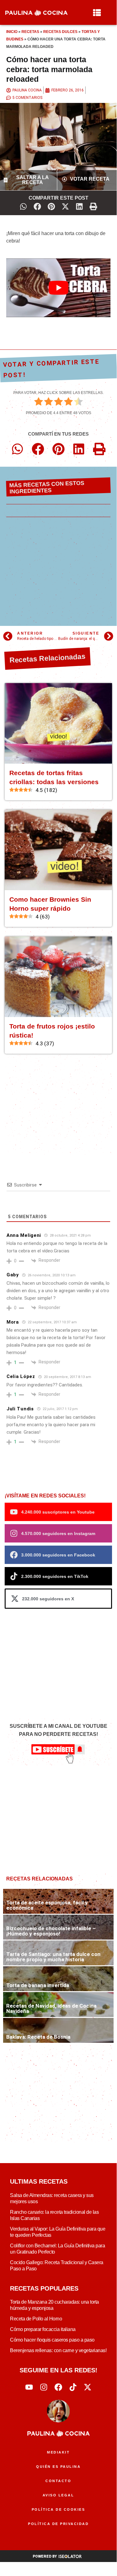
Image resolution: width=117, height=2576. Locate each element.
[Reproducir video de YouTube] (58, 288)
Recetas (30, 32)
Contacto (58, 2481)
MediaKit (58, 2452)
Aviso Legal (58, 2495)
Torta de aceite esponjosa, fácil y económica (47, 1905)
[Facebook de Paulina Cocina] (58, 2387)
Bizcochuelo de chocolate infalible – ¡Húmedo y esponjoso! (51, 1931)
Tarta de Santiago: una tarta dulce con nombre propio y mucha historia (53, 1957)
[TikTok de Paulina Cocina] (73, 2387)
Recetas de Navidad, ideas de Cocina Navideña (51, 2008)
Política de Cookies (58, 2509)
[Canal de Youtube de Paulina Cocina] (29, 2387)
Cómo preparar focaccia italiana (43, 2329)
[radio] (39, 403)
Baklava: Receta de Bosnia (38, 2037)
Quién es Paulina (58, 2467)
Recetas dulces (60, 32)
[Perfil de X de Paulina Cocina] (88, 2387)
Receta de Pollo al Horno (36, 2319)
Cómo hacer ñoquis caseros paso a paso (52, 2340)
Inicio (12, 32)
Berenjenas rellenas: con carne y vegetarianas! (58, 2350)
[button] (23, 206)
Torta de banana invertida (38, 1985)
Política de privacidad (58, 2524)
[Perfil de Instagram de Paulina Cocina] (44, 2387)
